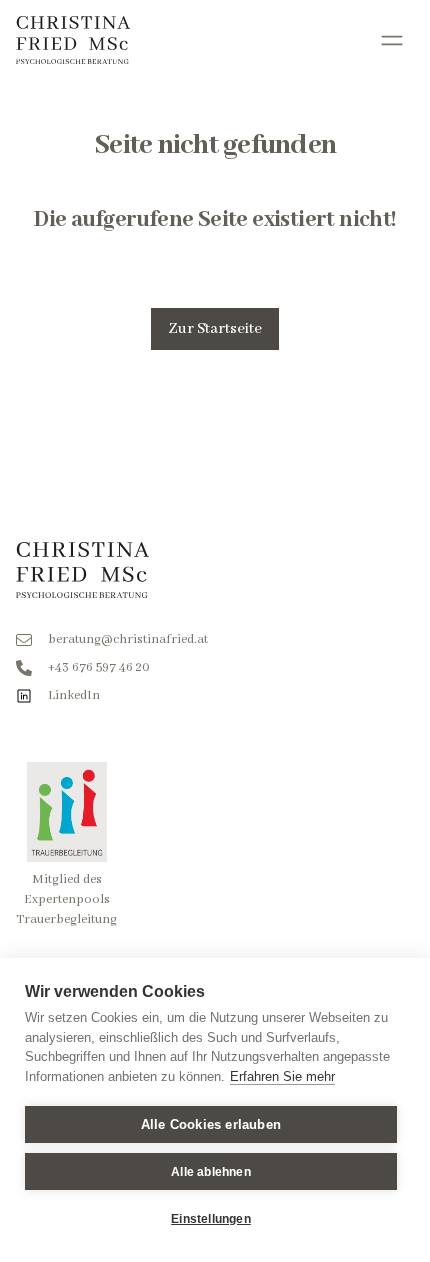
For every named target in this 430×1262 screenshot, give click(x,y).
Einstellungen (211, 1219)
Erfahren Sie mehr (282, 1076)
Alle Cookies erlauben (211, 1124)
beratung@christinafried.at (128, 639)
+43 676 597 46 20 (99, 667)
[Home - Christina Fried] (73, 40)
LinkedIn (74, 695)
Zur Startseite (215, 329)
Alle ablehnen (211, 1172)
